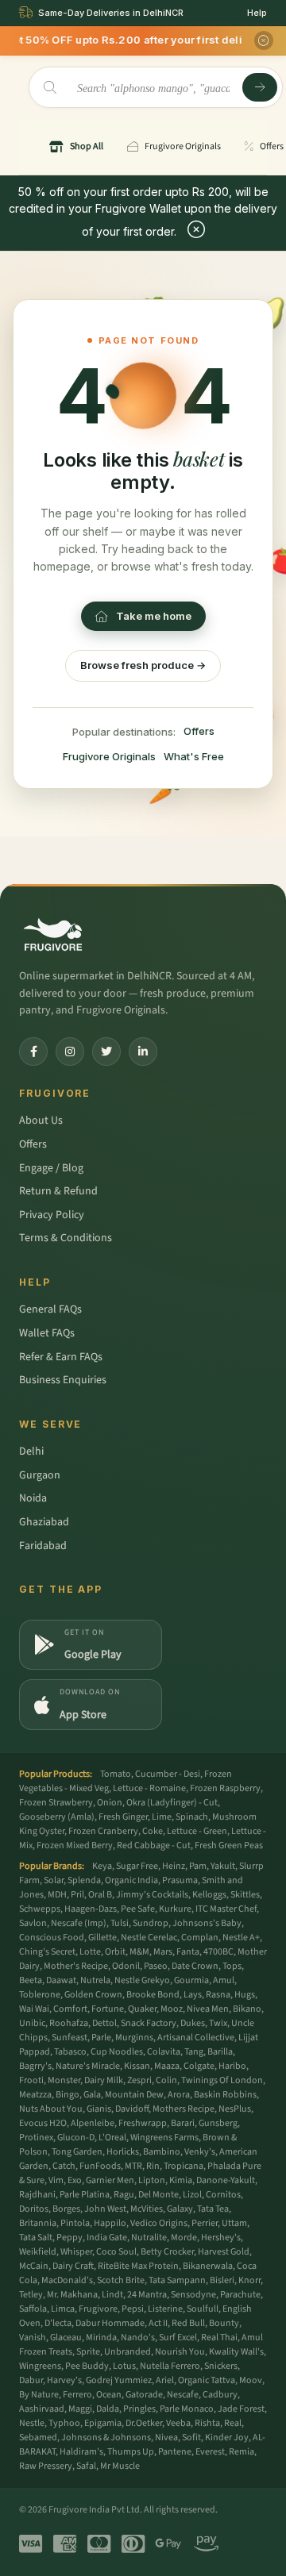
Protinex (36, 2138)
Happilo (110, 2223)
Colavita (164, 2052)
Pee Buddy (87, 2366)
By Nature (39, 2395)
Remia (242, 2452)
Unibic (32, 2023)
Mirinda (101, 2338)
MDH (57, 1895)
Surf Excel (178, 2338)
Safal (86, 2466)
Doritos (34, 2209)
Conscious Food (52, 1938)
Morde (184, 2238)
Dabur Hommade (110, 2323)
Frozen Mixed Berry (75, 1845)
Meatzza (35, 2095)
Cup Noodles (117, 2052)
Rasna (218, 1995)
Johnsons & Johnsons (106, 2438)
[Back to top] (249, 2555)
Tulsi (120, 1923)
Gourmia (191, 1980)
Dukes (193, 2023)
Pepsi (133, 2309)
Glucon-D (76, 2138)
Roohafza (69, 2023)
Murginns (134, 2038)
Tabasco (70, 2052)
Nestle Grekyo (142, 1980)
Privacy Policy (52, 1215)
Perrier (205, 2223)
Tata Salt (36, 2238)
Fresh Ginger (123, 1817)
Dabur (31, 2380)
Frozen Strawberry (56, 1803)
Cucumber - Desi (168, 1774)
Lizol (192, 2195)
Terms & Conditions (66, 1238)
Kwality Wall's (236, 2352)
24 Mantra (147, 2295)
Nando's (138, 2338)
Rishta (207, 2423)
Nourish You (180, 2352)
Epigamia (103, 2423)
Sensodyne (193, 2295)
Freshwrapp (143, 2123)
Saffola (33, 2309)
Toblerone (40, 1995)
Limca (63, 2309)
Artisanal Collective (196, 2038)
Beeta (31, 1980)
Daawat (61, 1980)
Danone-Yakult (226, 2180)
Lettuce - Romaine (149, 1788)
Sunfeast (70, 2038)
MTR (133, 2166)
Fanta (188, 1952)
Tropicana (184, 2166)
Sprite (88, 2352)
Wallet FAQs (47, 1333)
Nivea (166, 2438)
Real (233, 2423)
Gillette (102, 1938)
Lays (193, 1995)
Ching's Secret (47, 1952)
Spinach (192, 1817)
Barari (183, 2123)
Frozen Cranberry (103, 1831)
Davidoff (132, 2109)
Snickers (221, 2366)
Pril (77, 1895)
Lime (162, 1817)
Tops (232, 1966)
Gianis (99, 2109)
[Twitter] (106, 1052)
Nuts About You (51, 2109)
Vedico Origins (159, 2223)
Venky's (200, 2152)
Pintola (75, 2223)
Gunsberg (218, 2123)
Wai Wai (34, 2009)
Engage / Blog (51, 1168)
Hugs (245, 1995)
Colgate (199, 2066)
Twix (218, 2023)
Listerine (165, 2309)
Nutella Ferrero (170, 2366)
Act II (158, 2323)
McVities (147, 2209)
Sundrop (151, 1923)
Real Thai (219, 2338)
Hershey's (221, 2238)
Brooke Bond (153, 1995)
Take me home (154, 616)
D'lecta (58, 2323)
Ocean (109, 2395)
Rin (153, 2166)
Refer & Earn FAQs (61, 1357)
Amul (224, 1980)
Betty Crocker (167, 2252)
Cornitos (223, 2195)
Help (257, 13)
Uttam (234, 2223)
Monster (64, 2080)
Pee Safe (138, 1909)
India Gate (107, 2238)
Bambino (162, 2152)
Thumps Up (131, 2452)
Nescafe (183, 2395)
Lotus (124, 2366)
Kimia (181, 2180)
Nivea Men (208, 2009)
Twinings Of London (222, 2080)
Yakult (223, 1866)
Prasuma (180, 1880)
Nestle (32, 2423)
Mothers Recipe (184, 2109)
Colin (166, 2080)
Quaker (142, 2009)
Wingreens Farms (164, 2138)
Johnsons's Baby (207, 1923)
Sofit (191, 2438)
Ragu (124, 2195)
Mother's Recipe (76, 1966)
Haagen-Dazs (91, 1909)
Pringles (139, 2409)
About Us (41, 1121)
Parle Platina (85, 2195)
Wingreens (40, 2366)
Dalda (108, 2409)
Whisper (76, 2252)
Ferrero (77, 2395)
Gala (92, 2095)
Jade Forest (241, 2409)
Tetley (31, 2295)
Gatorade (144, 2395)
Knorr (249, 2280)
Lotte (90, 1952)
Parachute (240, 2295)
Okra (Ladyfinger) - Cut (172, 1803)
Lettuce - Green (197, 1831)
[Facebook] (33, 1052)
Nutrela (95, 1980)
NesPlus (235, 2109)
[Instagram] (70, 1052)
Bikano (247, 2009)
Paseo (156, 1966)
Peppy (70, 2238)
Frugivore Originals (109, 756)
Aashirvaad (42, 2409)
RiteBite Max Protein (138, 2266)
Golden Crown (93, 1995)
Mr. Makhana (72, 2295)
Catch (64, 2166)
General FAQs (50, 1309)
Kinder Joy (227, 2438)
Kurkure (175, 1909)
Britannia (38, 2223)
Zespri (139, 2080)
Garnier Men (110, 2180)
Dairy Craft (73, 2266)
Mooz (172, 2009)
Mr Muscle (120, 2466)
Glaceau (66, 2338)
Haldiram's (81, 2452)
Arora (179, 2095)
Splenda (84, 1880)
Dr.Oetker (144, 2423)
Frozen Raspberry (225, 1788)
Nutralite (149, 2238)
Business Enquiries (63, 1380)
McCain (34, 2266)
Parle (101, 2038)
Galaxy (180, 2209)
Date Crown (195, 1966)
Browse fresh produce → (143, 665)
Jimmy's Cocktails (152, 1895)
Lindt (112, 2295)
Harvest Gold (224, 2252)
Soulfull (203, 2309)
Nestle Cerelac (149, 1938)
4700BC (218, 1952)
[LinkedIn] (143, 1052)
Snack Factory (149, 2023)
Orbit (115, 1952)
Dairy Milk (104, 2080)
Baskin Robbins (225, 2095)
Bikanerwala (208, 2266)
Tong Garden (77, 2152)
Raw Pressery (46, 2466)
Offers (199, 731)
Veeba (178, 2423)
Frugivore (98, 2309)
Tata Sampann (177, 2280)
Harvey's (64, 2380)
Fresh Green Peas (229, 1845)
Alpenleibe (93, 2123)
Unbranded (128, 2352)
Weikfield (38, 2252)
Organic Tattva (207, 2380)
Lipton (152, 2180)
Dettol (104, 2023)
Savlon (33, 1923)
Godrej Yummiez (119, 2380)
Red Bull (188, 2323)
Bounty (224, 2323)
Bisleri (222, 2280)
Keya (102, 1866)
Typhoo (64, 2423)
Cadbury (220, 2395)
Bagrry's (35, 2066)
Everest (210, 2452)
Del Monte (158, 2195)
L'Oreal (112, 2138)
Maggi (80, 2409)
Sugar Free (137, 1866)
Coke (153, 1831)
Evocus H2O (43, 2123)
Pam (198, 1866)
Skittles (245, 1895)
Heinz (174, 1866)
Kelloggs (209, 1895)
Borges (66, 2209)
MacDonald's (67, 2280)
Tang (194, 2052)
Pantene (175, 2452)
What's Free (194, 756)
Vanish (33, 2338)
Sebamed (38, 2438)
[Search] (260, 87)
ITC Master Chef (226, 1909)
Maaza (167, 2066)
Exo (75, 2180)
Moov (251, 2380)
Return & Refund (58, 1191)
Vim (56, 2180)
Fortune (108, 2009)
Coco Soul (116, 2252)
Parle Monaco (187, 2409)
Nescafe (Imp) (79, 1923)
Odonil (126, 1966)
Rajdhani (37, 2195)
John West (105, 2209)
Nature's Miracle (88, 2066)
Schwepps (40, 1909)
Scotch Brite (121, 2280)
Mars (163, 1952)
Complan (200, 1938)
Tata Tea (213, 2209)
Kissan (137, 2066)
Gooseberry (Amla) (57, 1817)
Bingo (68, 2095)
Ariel (165, 2380)
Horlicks (123, 2152)
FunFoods (100, 2166)
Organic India (131, 1880)
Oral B (100, 1895)
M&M (139, 1952)
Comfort (70, 2009)
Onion (110, 1803)
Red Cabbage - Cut (154, 1845)
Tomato (116, 1774)
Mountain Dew (134, 2095)
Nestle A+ (241, 1938)
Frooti (31, 2080)
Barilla (220, 2052)
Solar (54, 1880)
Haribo (232, 2066)
